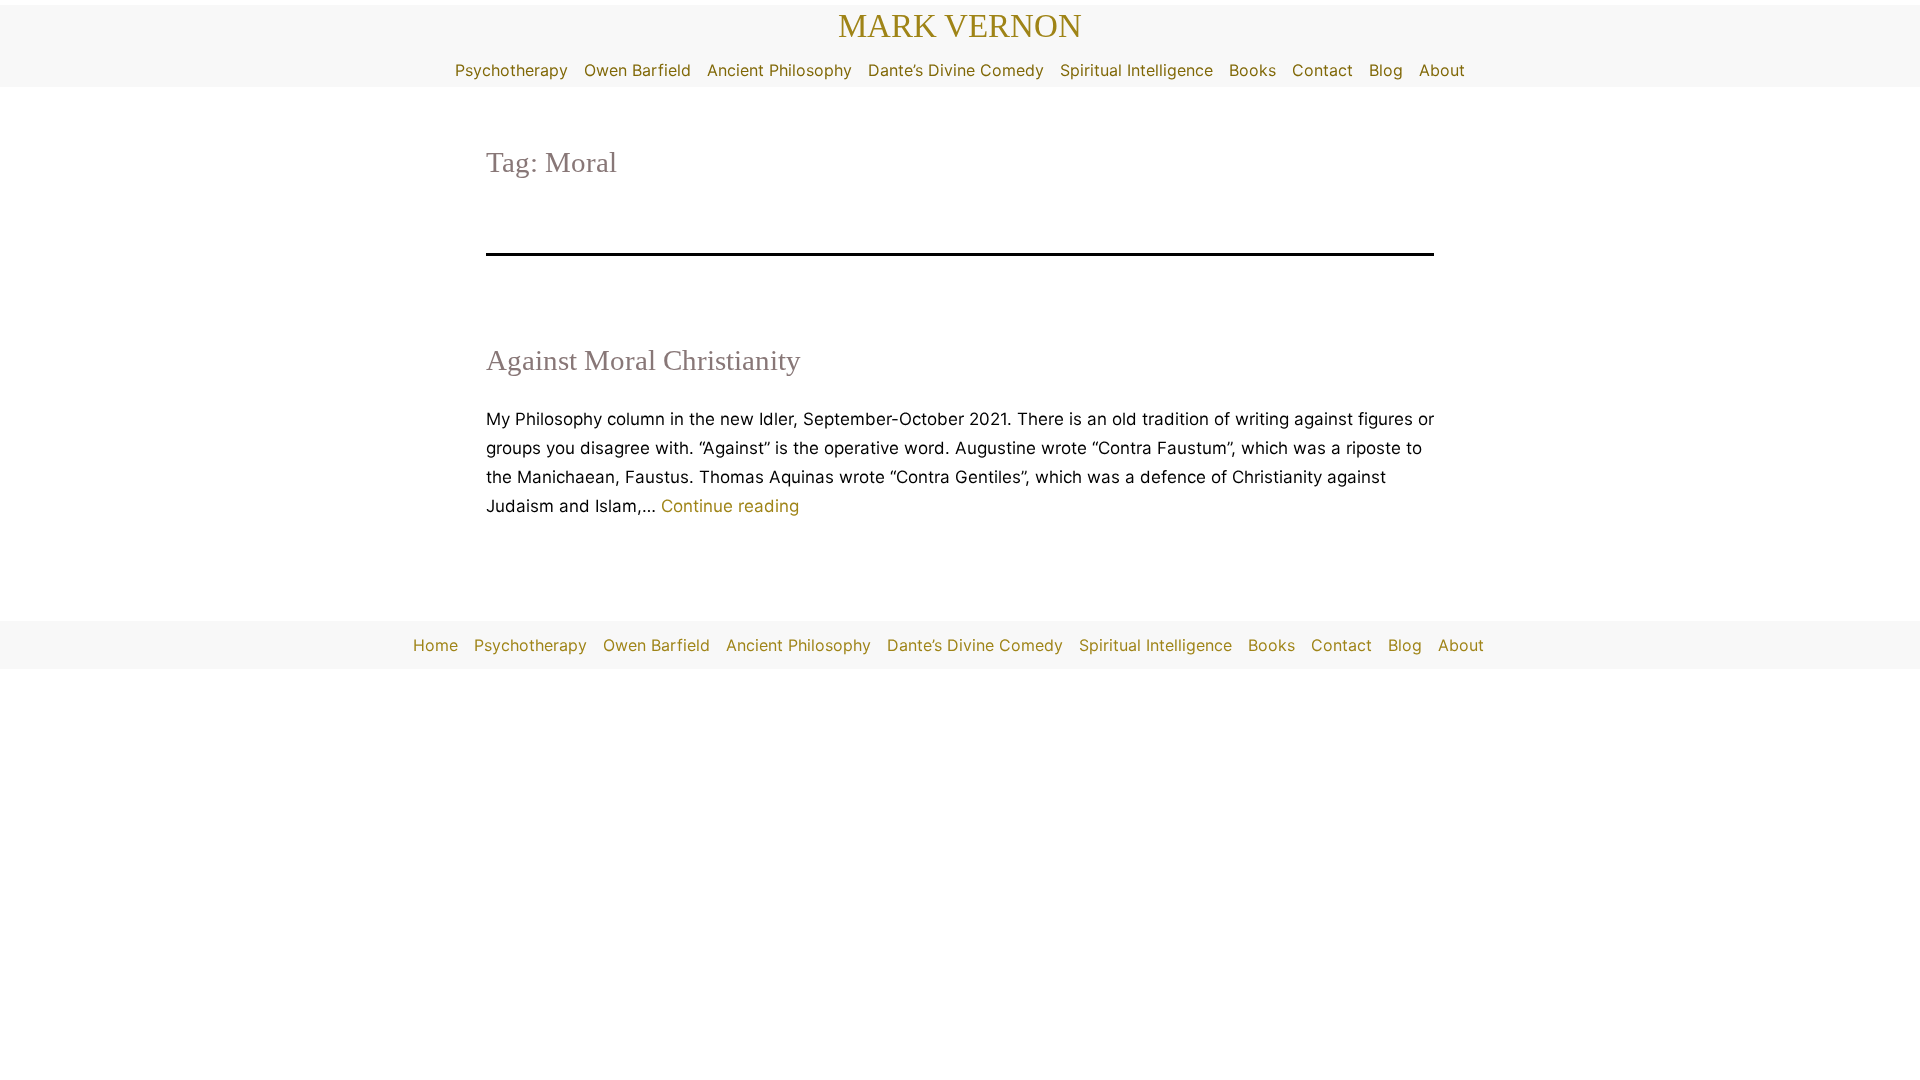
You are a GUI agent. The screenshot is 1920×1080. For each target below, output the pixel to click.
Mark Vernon (960, 26)
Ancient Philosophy (779, 70)
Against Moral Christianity (643, 360)
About (1442, 70)
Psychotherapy (511, 70)
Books (1252, 70)
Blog (1386, 70)
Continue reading (730, 506)
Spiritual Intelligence (1136, 70)
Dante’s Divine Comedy (956, 70)
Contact (1322, 70)
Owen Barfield (637, 70)
